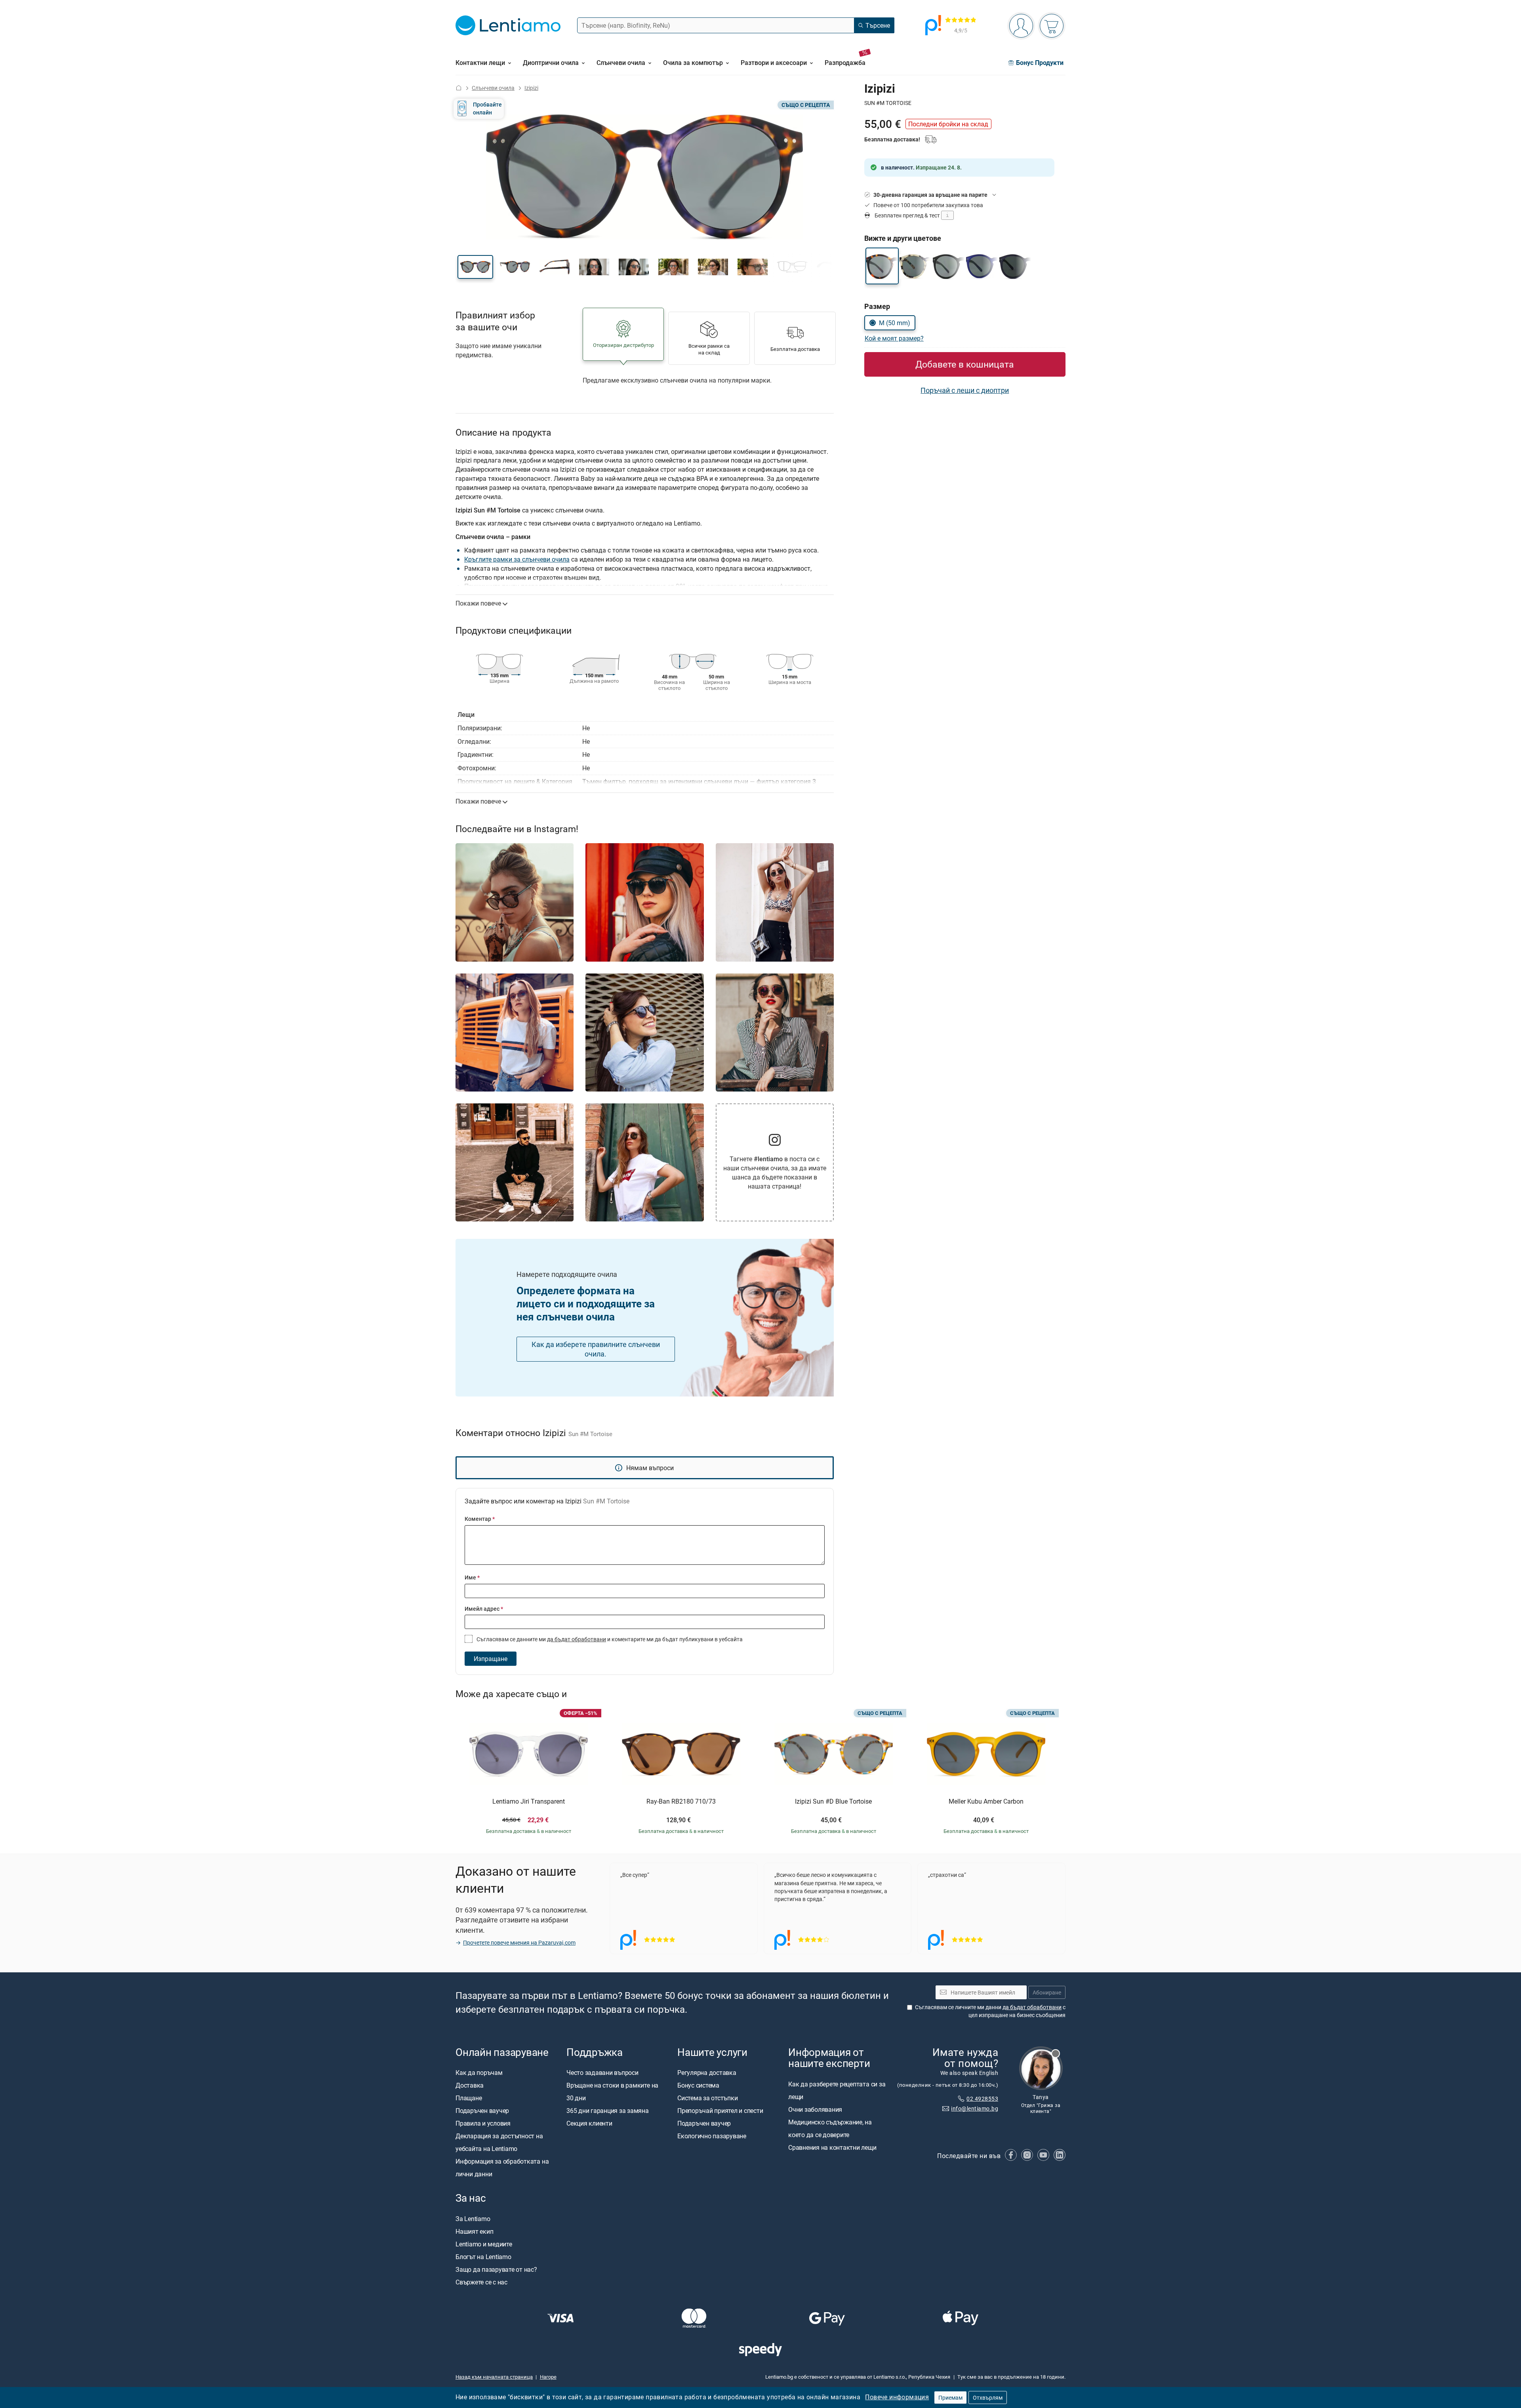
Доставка (470, 2086)
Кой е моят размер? (894, 338)
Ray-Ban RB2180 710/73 (681, 1802)
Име (472, 1577)
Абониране (1047, 1992)
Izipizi (531, 88)
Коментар (480, 1519)
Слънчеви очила (493, 88)
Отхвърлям (988, 2398)
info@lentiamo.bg (975, 2108)
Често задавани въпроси (602, 2073)
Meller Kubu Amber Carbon (986, 1802)
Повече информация (897, 2397)
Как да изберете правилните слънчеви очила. (596, 1349)
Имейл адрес (484, 1609)
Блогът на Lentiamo (483, 2257)
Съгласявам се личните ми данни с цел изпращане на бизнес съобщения (990, 2011)
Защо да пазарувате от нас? (496, 2269)
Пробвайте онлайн (487, 108)
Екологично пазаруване (712, 2136)
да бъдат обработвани (577, 1639)
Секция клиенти (589, 2124)
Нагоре (548, 2377)
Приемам (950, 2398)
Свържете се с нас (481, 2282)
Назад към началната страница (494, 2377)
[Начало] (459, 88)
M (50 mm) (895, 323)
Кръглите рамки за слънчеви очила (517, 559)
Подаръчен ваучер (482, 2111)
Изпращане (491, 1659)
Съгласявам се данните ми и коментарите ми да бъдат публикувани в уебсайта (609, 1639)
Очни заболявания (815, 2109)
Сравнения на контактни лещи (832, 2147)
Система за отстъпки (707, 2098)
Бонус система (698, 2086)
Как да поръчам (479, 2073)
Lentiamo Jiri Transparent (529, 1802)
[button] (475, 267)
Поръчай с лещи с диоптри (965, 390)
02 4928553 (982, 2098)
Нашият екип (474, 2231)
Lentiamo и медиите (484, 2244)
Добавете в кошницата (965, 364)
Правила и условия (483, 2124)
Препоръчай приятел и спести (720, 2111)
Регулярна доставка (707, 2073)
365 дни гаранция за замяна (608, 2111)
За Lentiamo (473, 2219)
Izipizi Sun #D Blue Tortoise (833, 1802)
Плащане (469, 2098)
